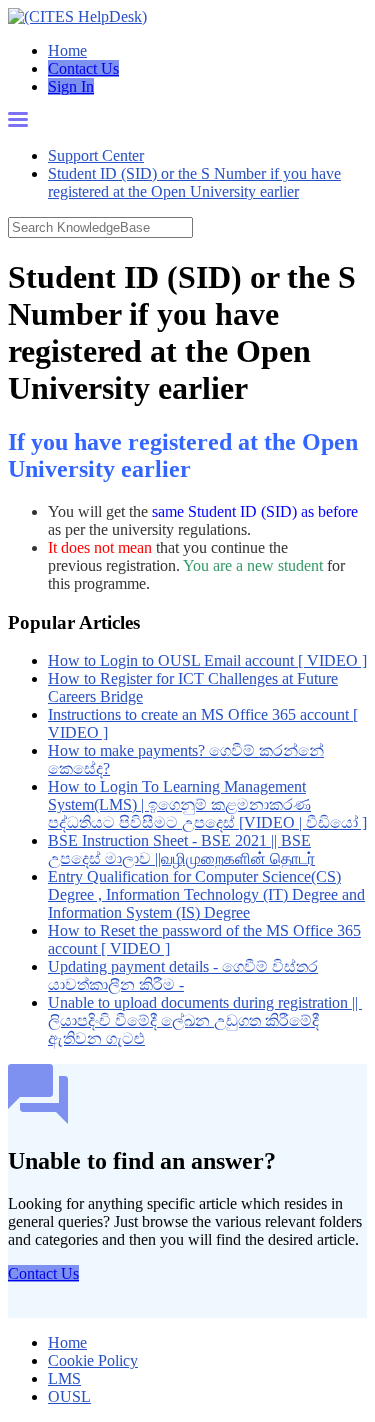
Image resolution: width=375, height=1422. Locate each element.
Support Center (96, 155)
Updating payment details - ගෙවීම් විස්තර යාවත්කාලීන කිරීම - (183, 975)
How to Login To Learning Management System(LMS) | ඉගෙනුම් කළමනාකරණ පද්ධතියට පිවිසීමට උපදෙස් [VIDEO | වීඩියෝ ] (207, 804)
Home (67, 50)
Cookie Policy (93, 1360)
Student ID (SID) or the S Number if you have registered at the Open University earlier (194, 182)
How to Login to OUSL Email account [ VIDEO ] (207, 660)
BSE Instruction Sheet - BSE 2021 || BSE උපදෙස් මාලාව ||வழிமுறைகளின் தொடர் (181, 849)
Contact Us (83, 68)
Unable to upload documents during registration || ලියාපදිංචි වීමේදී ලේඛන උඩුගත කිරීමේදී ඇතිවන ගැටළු (205, 1020)
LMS (64, 1378)
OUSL (69, 1396)
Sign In (71, 86)
